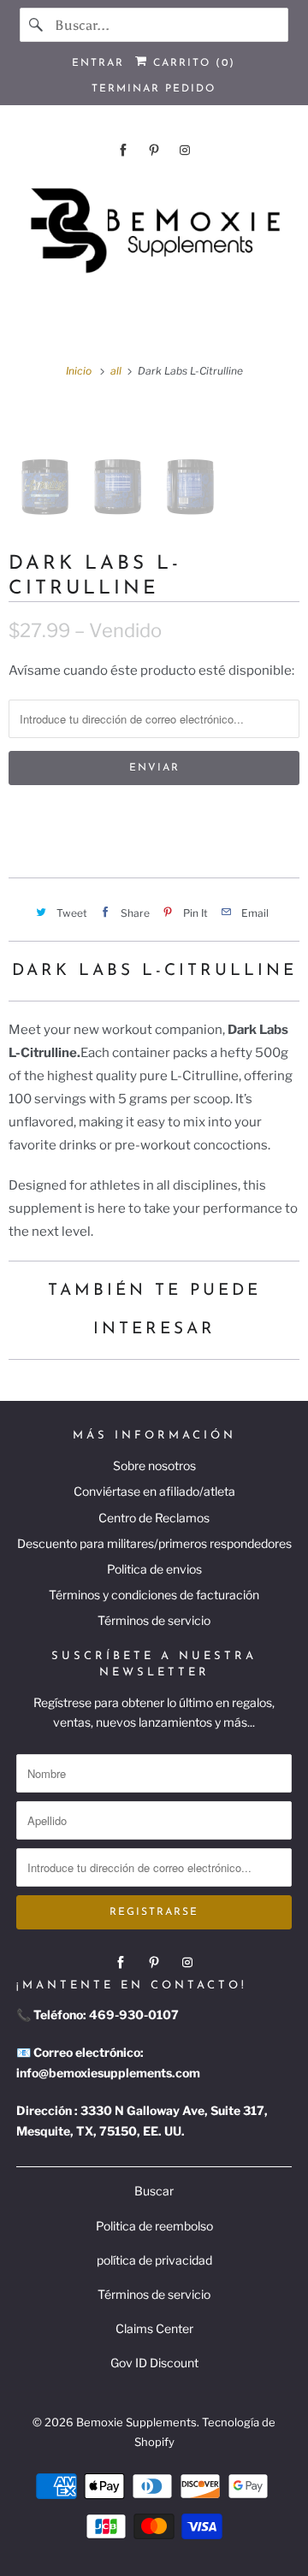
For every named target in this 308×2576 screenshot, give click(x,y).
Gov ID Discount (154, 2363)
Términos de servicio (154, 1620)
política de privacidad (154, 2260)
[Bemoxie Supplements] (154, 231)
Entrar (98, 63)
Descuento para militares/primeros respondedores (154, 1543)
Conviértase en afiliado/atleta (154, 1491)
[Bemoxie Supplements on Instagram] (185, 150)
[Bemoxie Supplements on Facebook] (123, 150)
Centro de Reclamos (154, 1518)
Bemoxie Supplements (136, 2422)
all (117, 371)
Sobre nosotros (154, 1465)
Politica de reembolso (154, 2226)
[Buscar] (37, 25)
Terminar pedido (154, 89)
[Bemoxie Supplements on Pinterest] (154, 150)
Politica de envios (154, 1569)
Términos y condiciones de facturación (154, 1595)
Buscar (154, 2191)
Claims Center (154, 2328)
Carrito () (192, 63)
